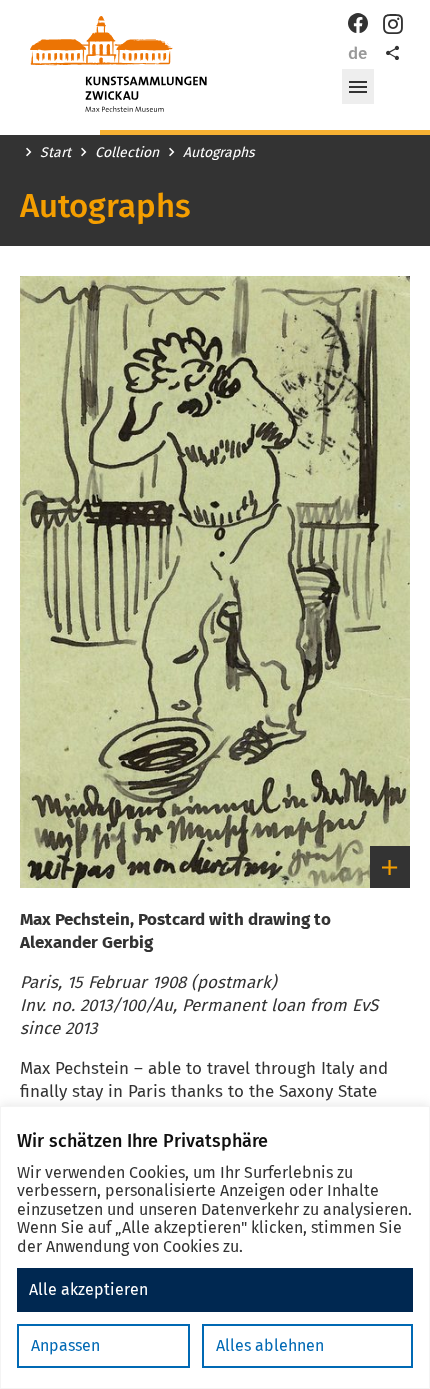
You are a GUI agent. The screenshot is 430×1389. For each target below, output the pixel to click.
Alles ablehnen (270, 1345)
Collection (127, 153)
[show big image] (215, 581)
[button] (358, 87)
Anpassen (65, 1345)
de (357, 53)
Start (55, 153)
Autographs (219, 153)
